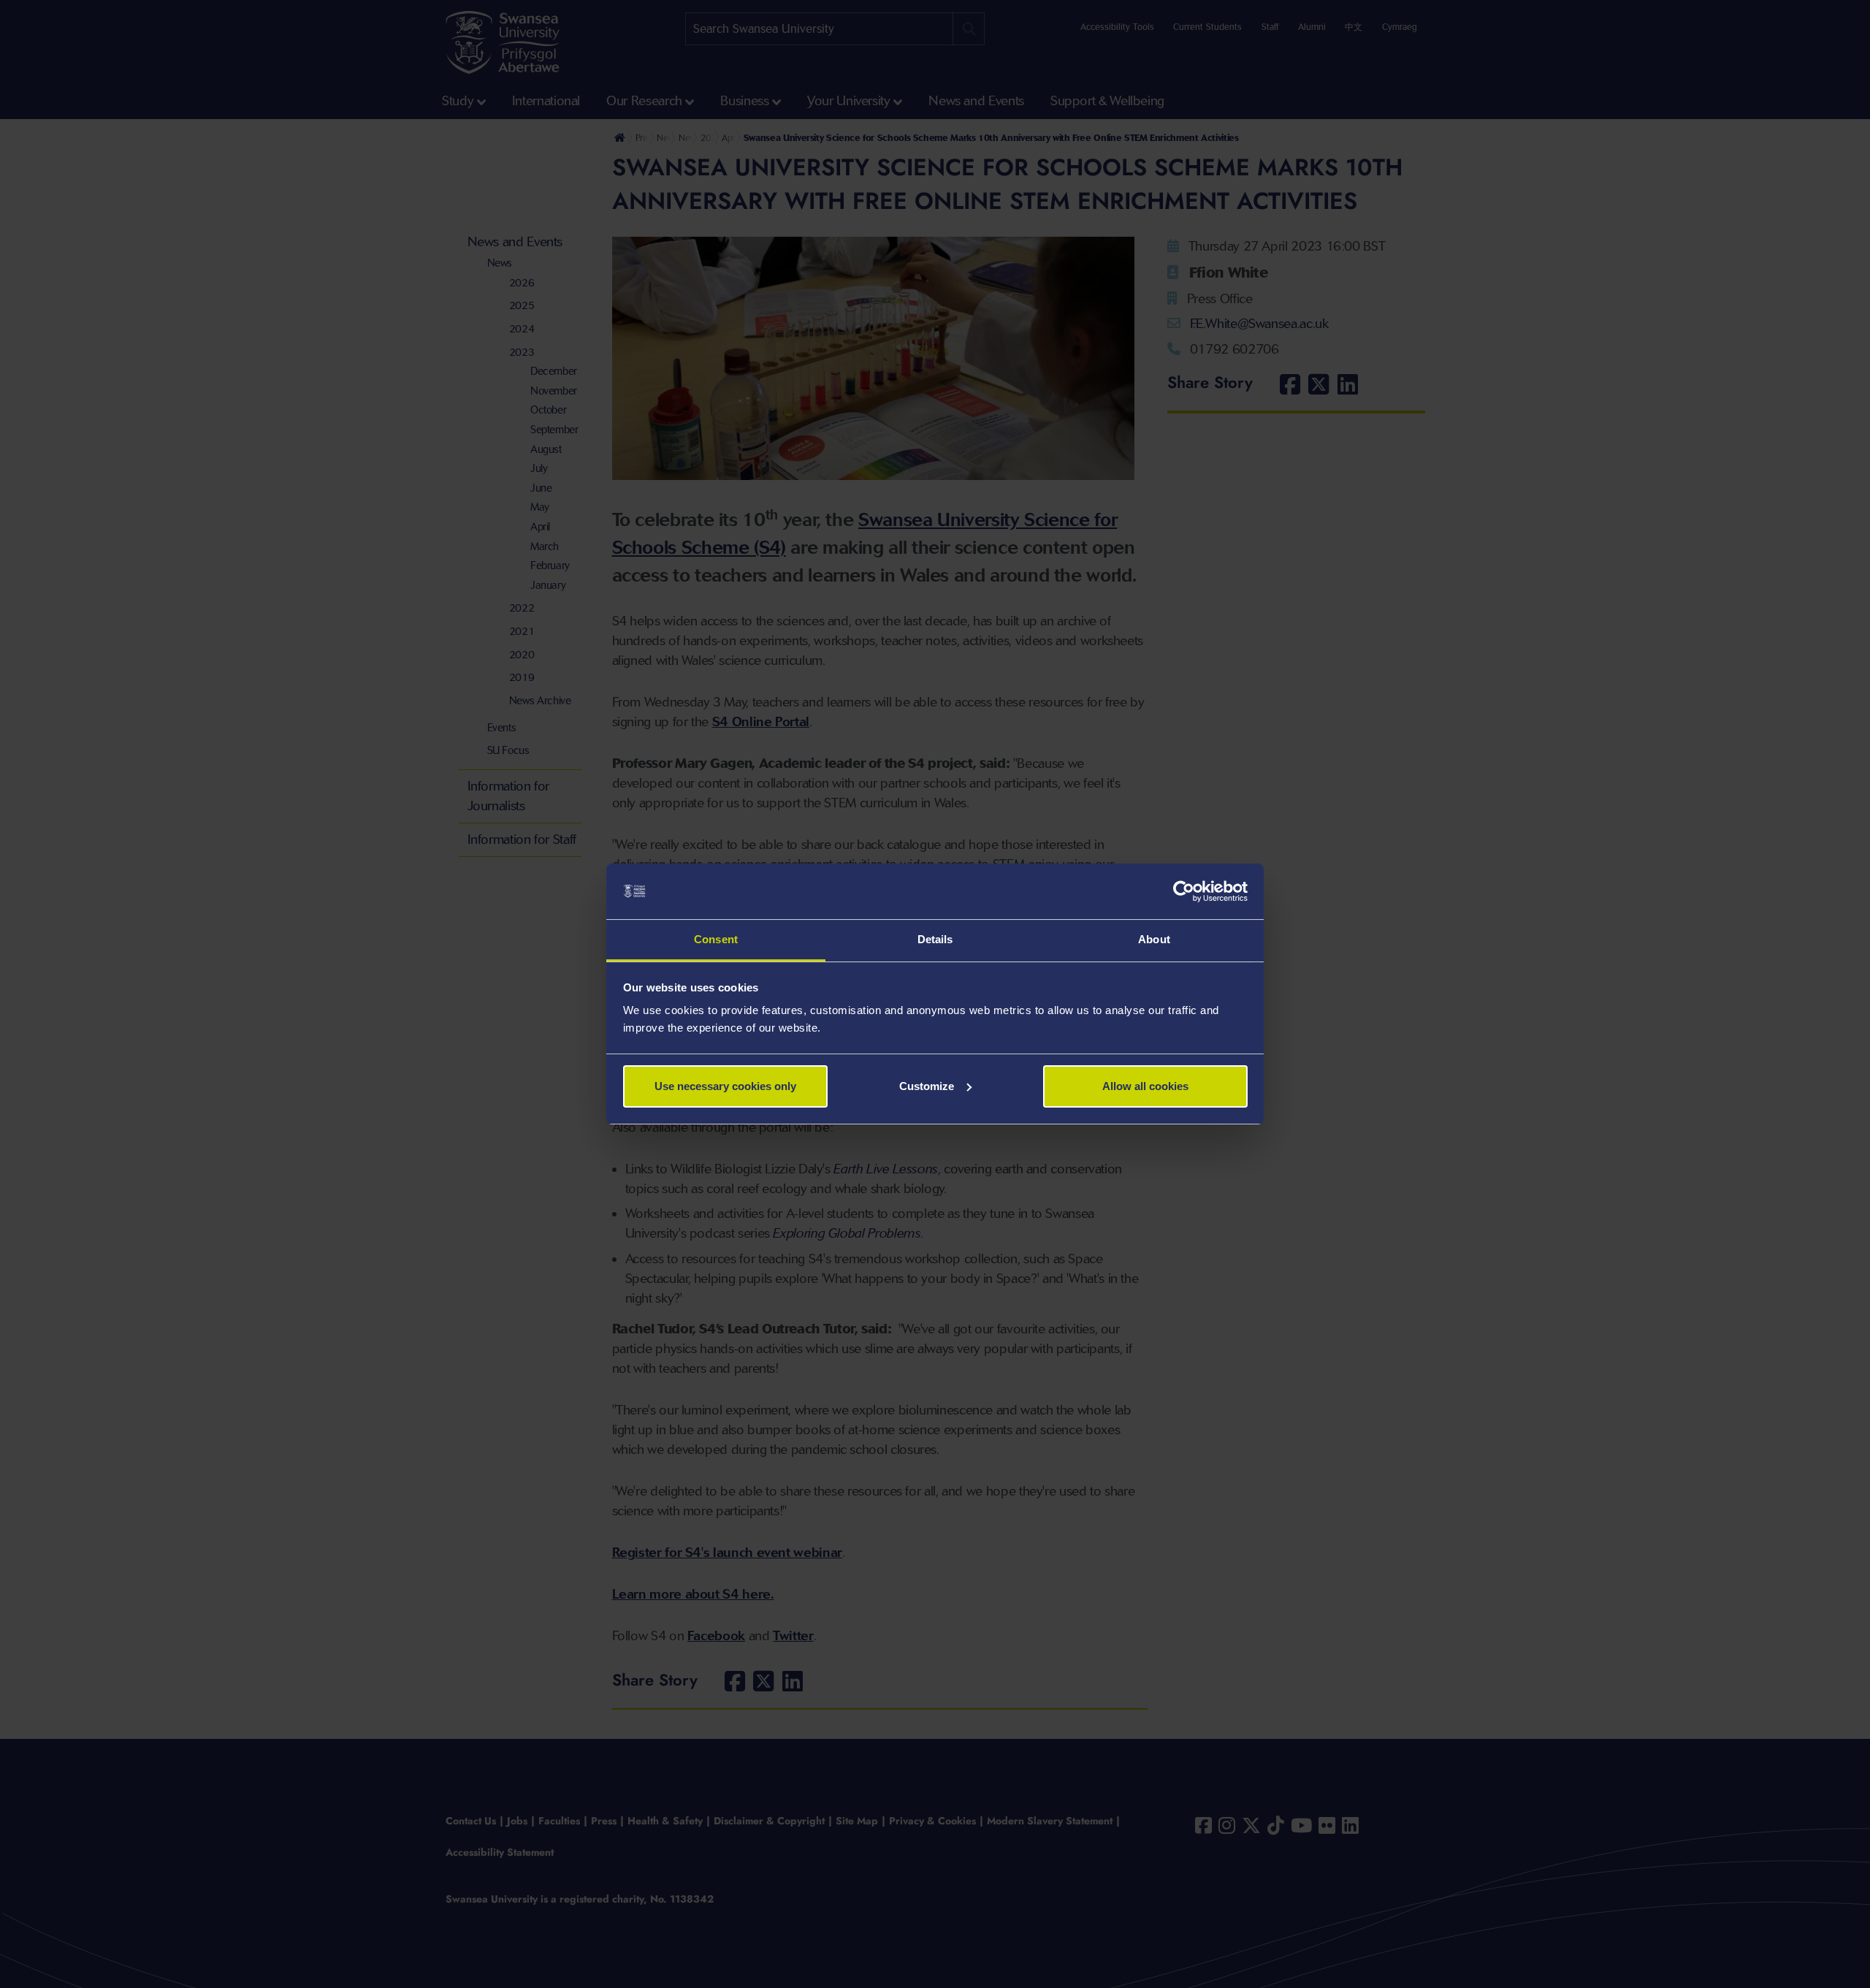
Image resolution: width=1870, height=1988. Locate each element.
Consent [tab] (716, 939)
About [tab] (1154, 939)
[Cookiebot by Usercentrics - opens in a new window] (1184, 891)
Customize (927, 1086)
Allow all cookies (1145, 1086)
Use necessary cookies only (725, 1086)
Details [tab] (935, 939)
